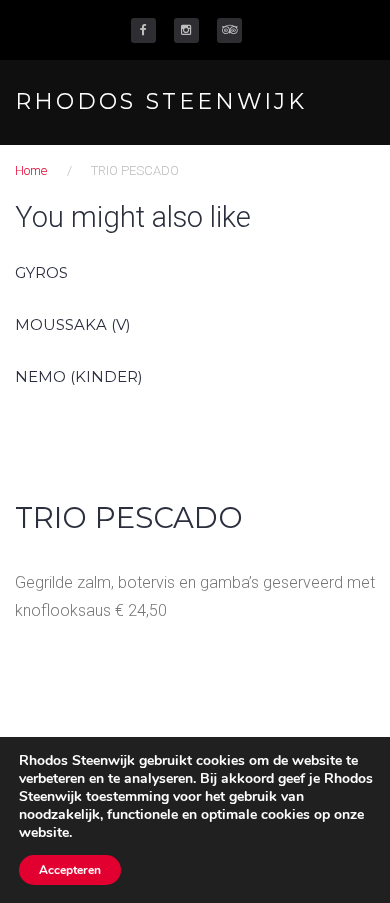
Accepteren (70, 870)
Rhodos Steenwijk (161, 102)
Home (31, 170)
